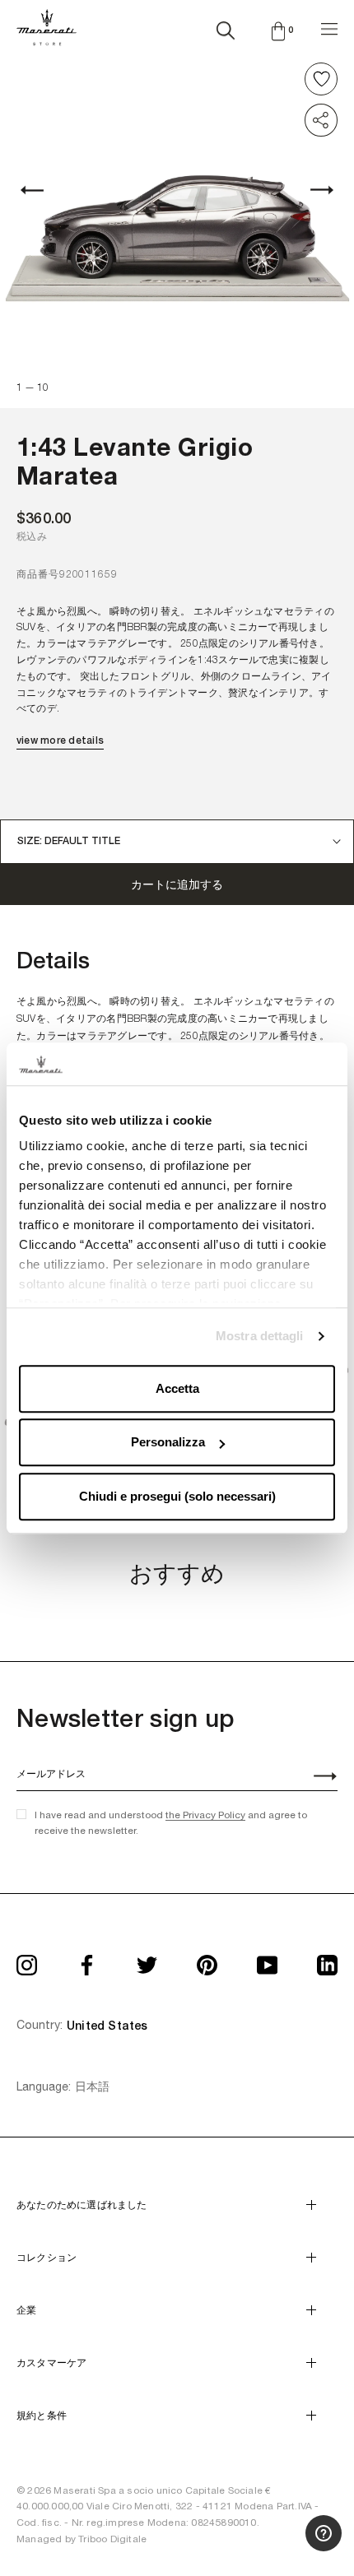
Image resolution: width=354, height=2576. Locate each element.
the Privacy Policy (205, 1815)
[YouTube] (267, 1959)
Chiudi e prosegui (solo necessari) (177, 1496)
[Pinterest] (207, 1959)
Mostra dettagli (260, 1337)
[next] (313, 190)
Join (316, 1778)
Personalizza (168, 1443)
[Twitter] (147, 1959)
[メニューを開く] (329, 27)
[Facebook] (87, 1959)
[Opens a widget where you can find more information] (281, 2547)
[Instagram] (27, 1959)
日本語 (92, 2086)
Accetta (177, 1388)
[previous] (41, 190)
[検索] (226, 27)
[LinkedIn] (327, 1959)
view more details (60, 740)
